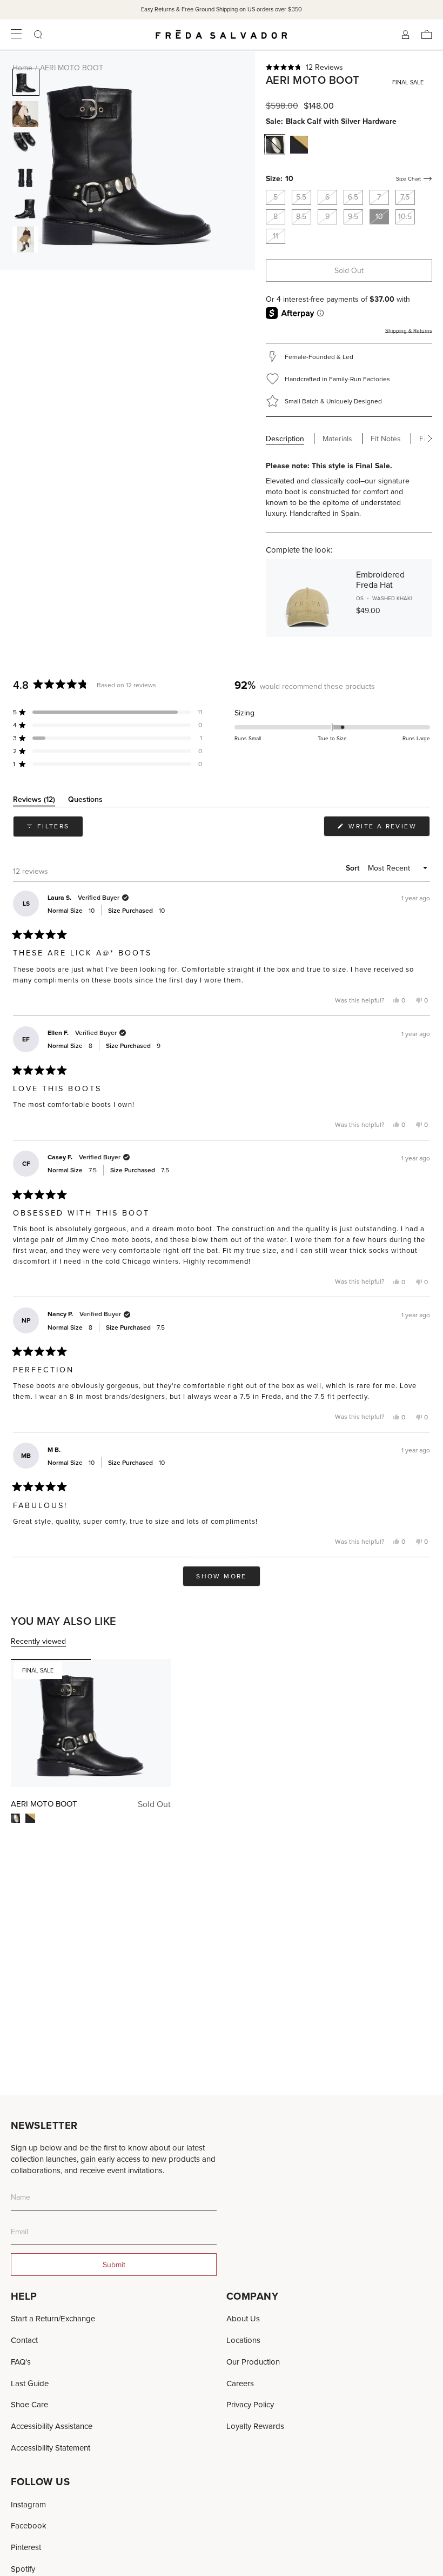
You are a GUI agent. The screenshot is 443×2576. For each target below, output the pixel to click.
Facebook (29, 2525)
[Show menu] (16, 35)
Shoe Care (29, 2404)
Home (22, 68)
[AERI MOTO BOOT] (91, 1723)
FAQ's (21, 2362)
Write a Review (388, 829)
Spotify (23, 2569)
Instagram (28, 2504)
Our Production (253, 2362)
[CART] (427, 35)
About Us (243, 2318)
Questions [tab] (85, 801)
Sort (354, 868)
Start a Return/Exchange (53, 2318)
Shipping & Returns (409, 330)
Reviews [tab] (34, 801)
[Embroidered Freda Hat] (307, 598)
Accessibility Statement (51, 2448)
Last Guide (30, 2383)
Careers (240, 2383)
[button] (349, 67)
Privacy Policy (250, 2404)
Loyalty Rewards (255, 2426)
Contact (24, 2340)
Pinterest (26, 2547)
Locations (243, 2340)
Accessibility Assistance (52, 2426)
